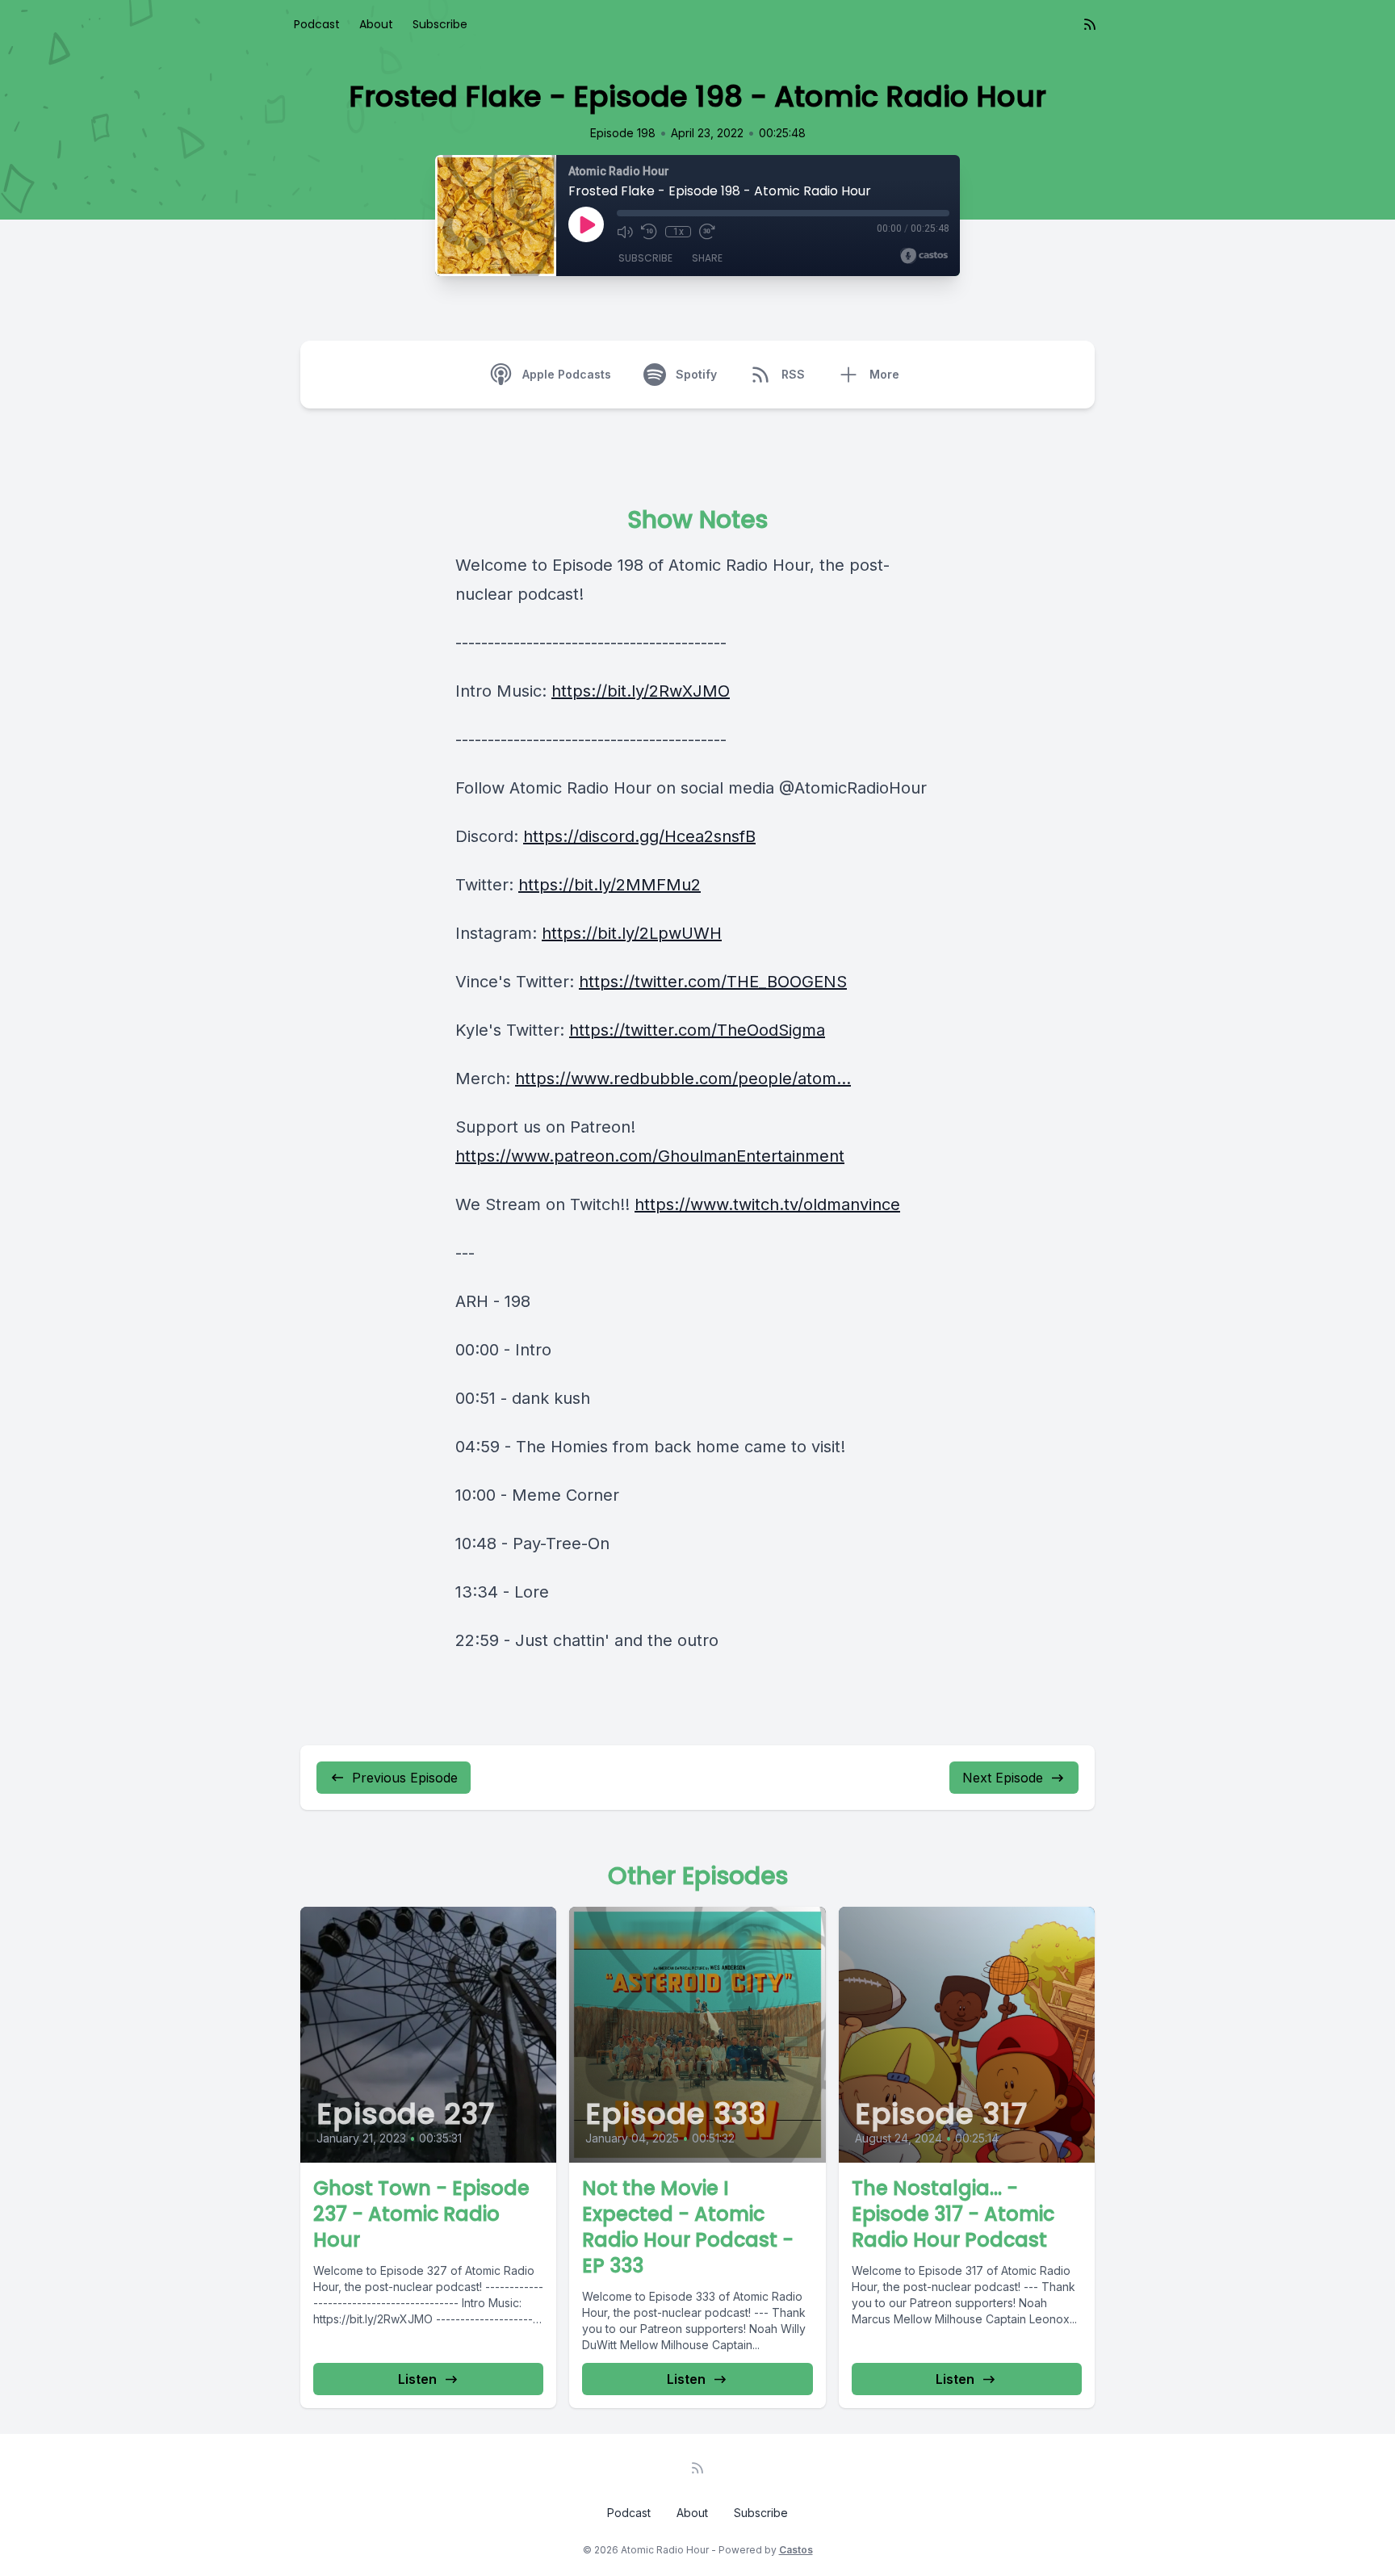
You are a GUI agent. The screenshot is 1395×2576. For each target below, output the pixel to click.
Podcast (317, 24)
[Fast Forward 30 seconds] (707, 232)
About (376, 24)
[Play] (586, 224)
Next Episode (1003, 1778)
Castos (796, 2550)
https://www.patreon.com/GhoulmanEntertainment (650, 1156)
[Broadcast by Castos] (924, 256)
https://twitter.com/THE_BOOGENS (713, 982)
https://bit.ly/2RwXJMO (641, 691)
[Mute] (625, 232)
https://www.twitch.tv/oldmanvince (767, 1204)
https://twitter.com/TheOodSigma (697, 1030)
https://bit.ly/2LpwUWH (632, 933)
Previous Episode (405, 1778)
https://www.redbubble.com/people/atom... (683, 1079)
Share (707, 258)
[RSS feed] (1090, 24)
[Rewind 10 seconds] (649, 232)
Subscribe (440, 24)
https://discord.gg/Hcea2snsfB (639, 836)
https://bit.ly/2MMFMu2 (610, 885)
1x (679, 232)
